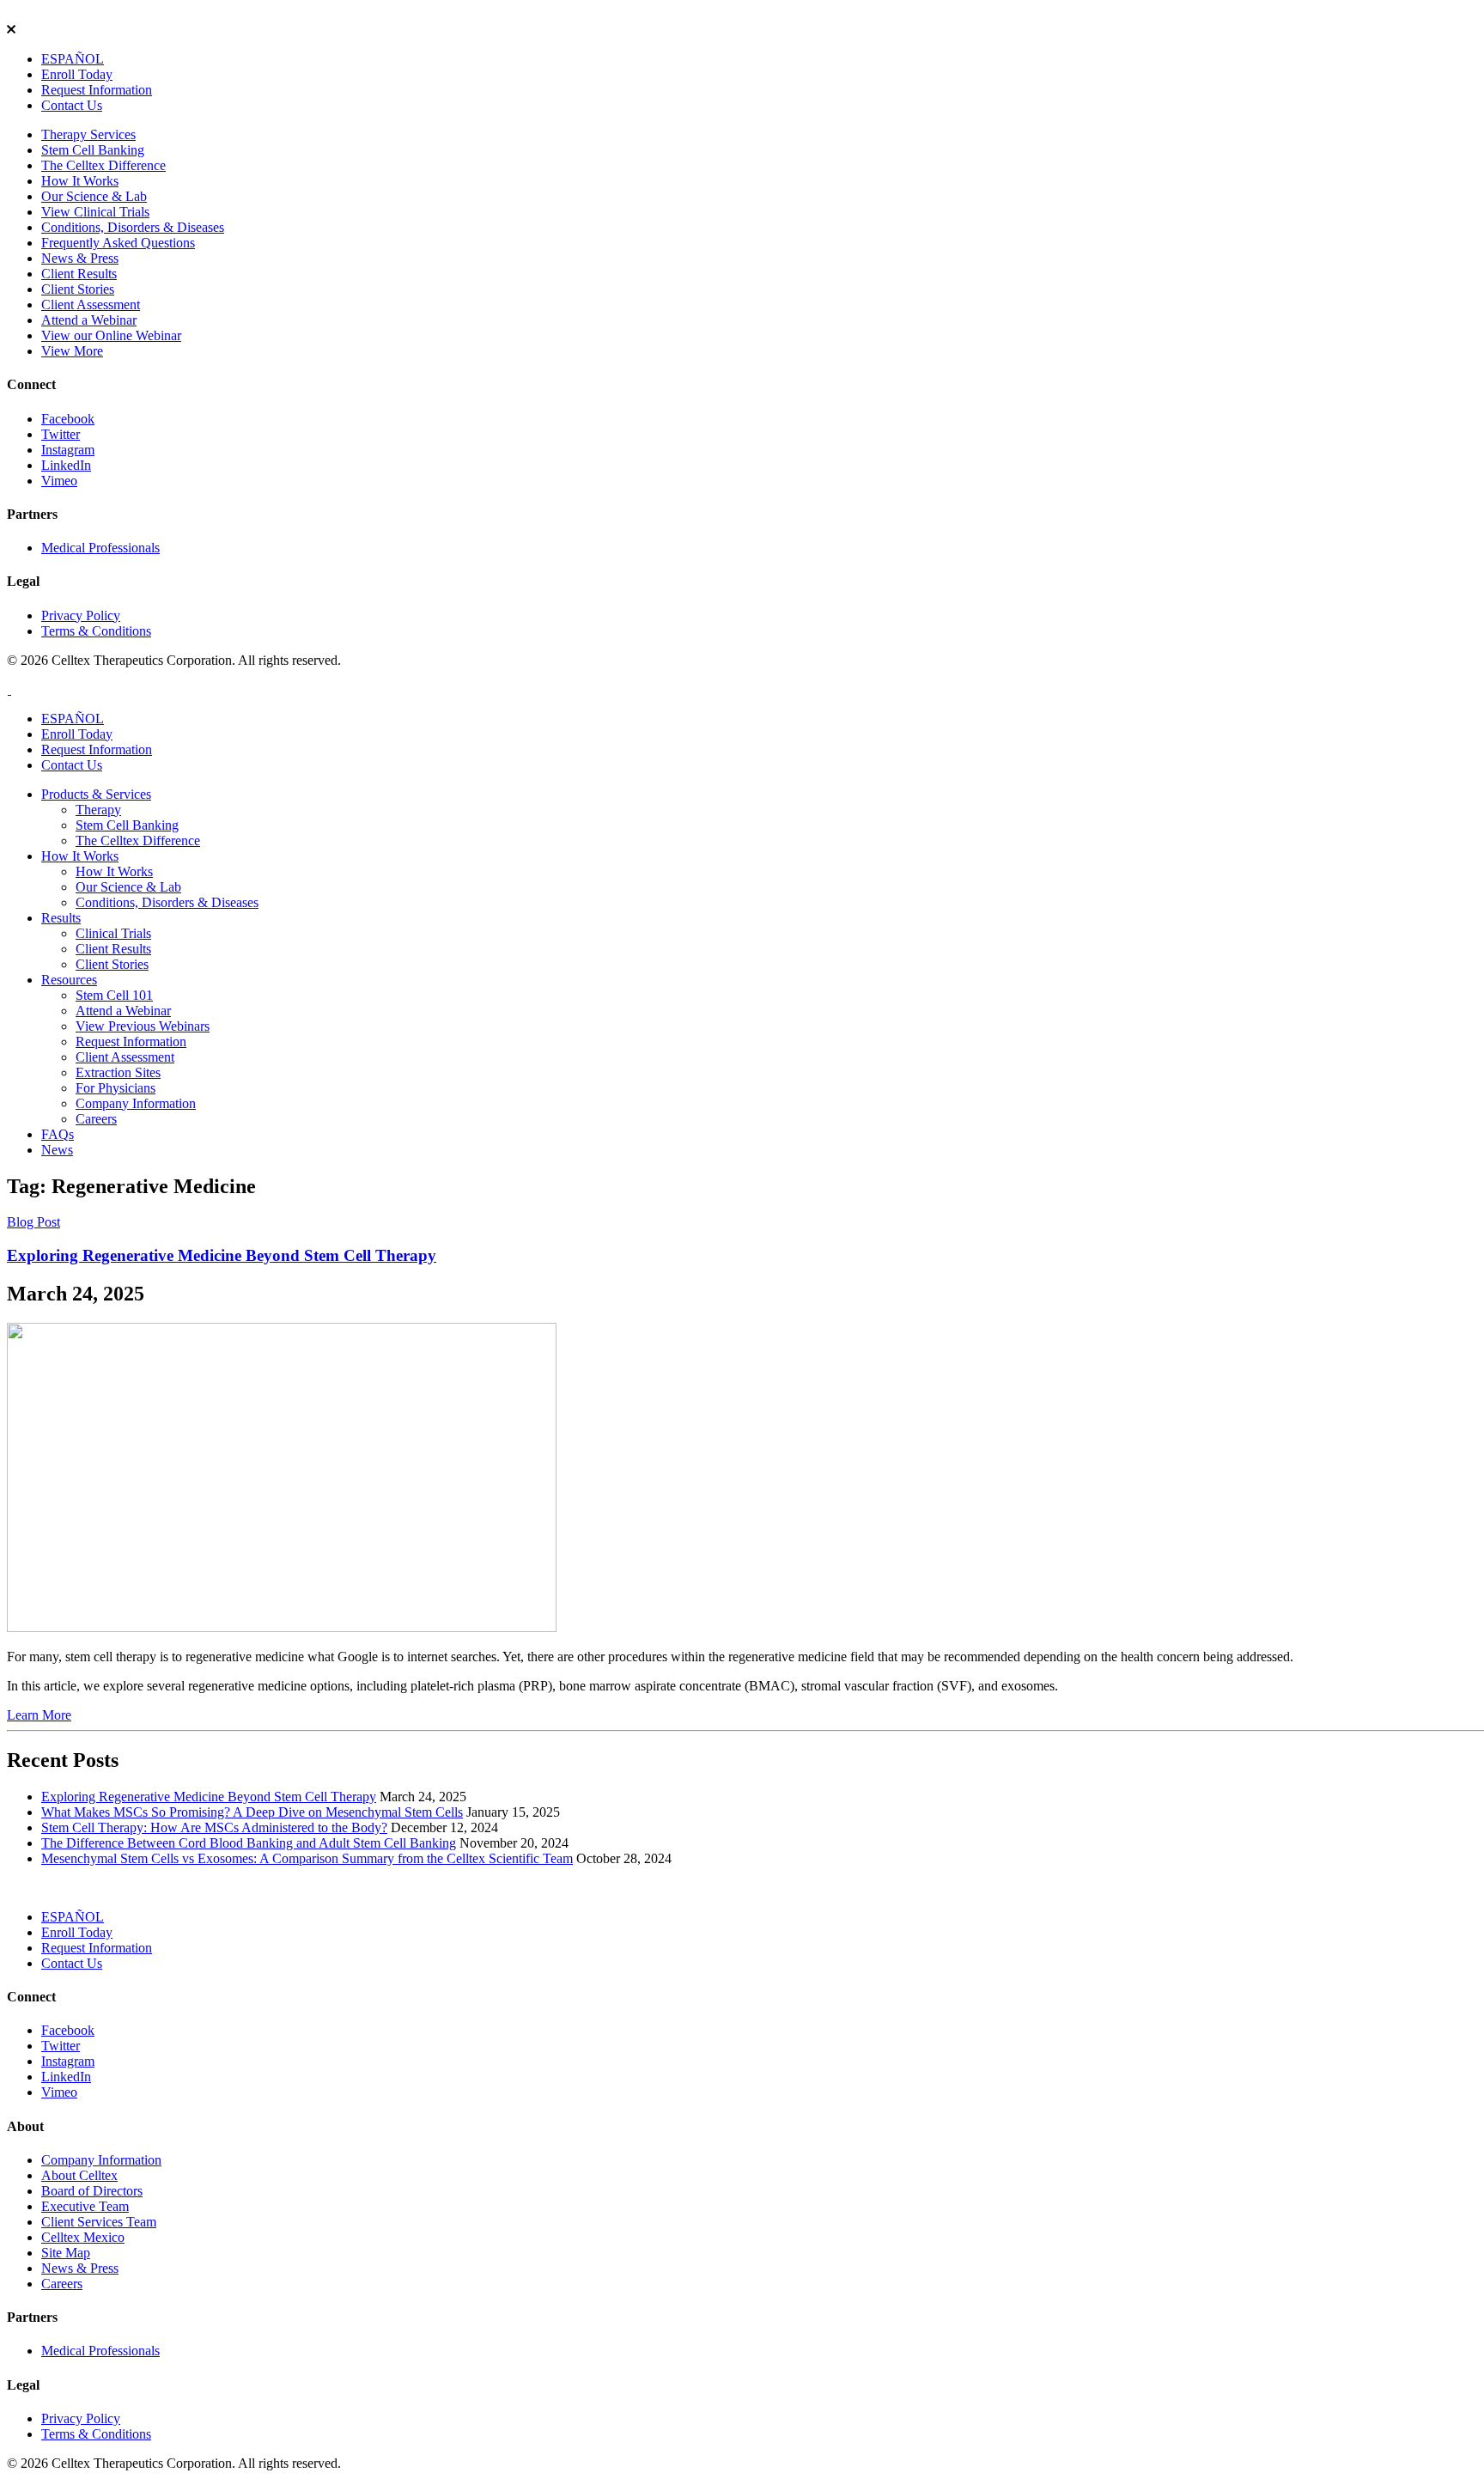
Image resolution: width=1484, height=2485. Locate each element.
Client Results (79, 274)
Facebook (68, 419)
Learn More (39, 1715)
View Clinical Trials (95, 212)
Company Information (136, 1103)
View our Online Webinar (111, 335)
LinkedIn (66, 465)
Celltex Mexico (83, 2237)
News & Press (80, 258)
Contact (72, 105)
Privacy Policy (81, 615)
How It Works (80, 181)
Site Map (66, 2253)
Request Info (97, 90)
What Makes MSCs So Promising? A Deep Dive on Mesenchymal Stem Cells (252, 1812)
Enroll (77, 74)
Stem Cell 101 (114, 995)
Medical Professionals (100, 548)
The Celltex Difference (103, 165)
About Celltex (79, 2175)
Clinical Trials (113, 933)
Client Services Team (99, 2222)
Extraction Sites (118, 1072)
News (57, 1150)
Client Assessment (91, 305)
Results (61, 918)
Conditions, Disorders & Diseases (133, 227)
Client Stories (78, 289)
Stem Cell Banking (93, 150)
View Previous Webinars (143, 1026)
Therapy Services (88, 134)
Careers (96, 1119)
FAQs (58, 1134)
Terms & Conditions (96, 631)
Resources (69, 980)
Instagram (68, 450)
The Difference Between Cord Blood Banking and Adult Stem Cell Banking (249, 1843)
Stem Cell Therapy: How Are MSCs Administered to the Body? (214, 1827)
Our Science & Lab (94, 196)
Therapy (98, 810)
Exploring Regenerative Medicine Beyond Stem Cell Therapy (222, 1255)
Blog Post (33, 1222)
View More (72, 351)
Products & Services (96, 794)
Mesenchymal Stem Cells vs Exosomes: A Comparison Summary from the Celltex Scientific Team (307, 1858)
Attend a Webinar (89, 320)
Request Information (131, 1042)
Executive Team (85, 2206)
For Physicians (116, 1088)
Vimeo (59, 481)
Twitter (61, 434)
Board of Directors (92, 2191)
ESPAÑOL (73, 59)
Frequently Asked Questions (118, 243)
